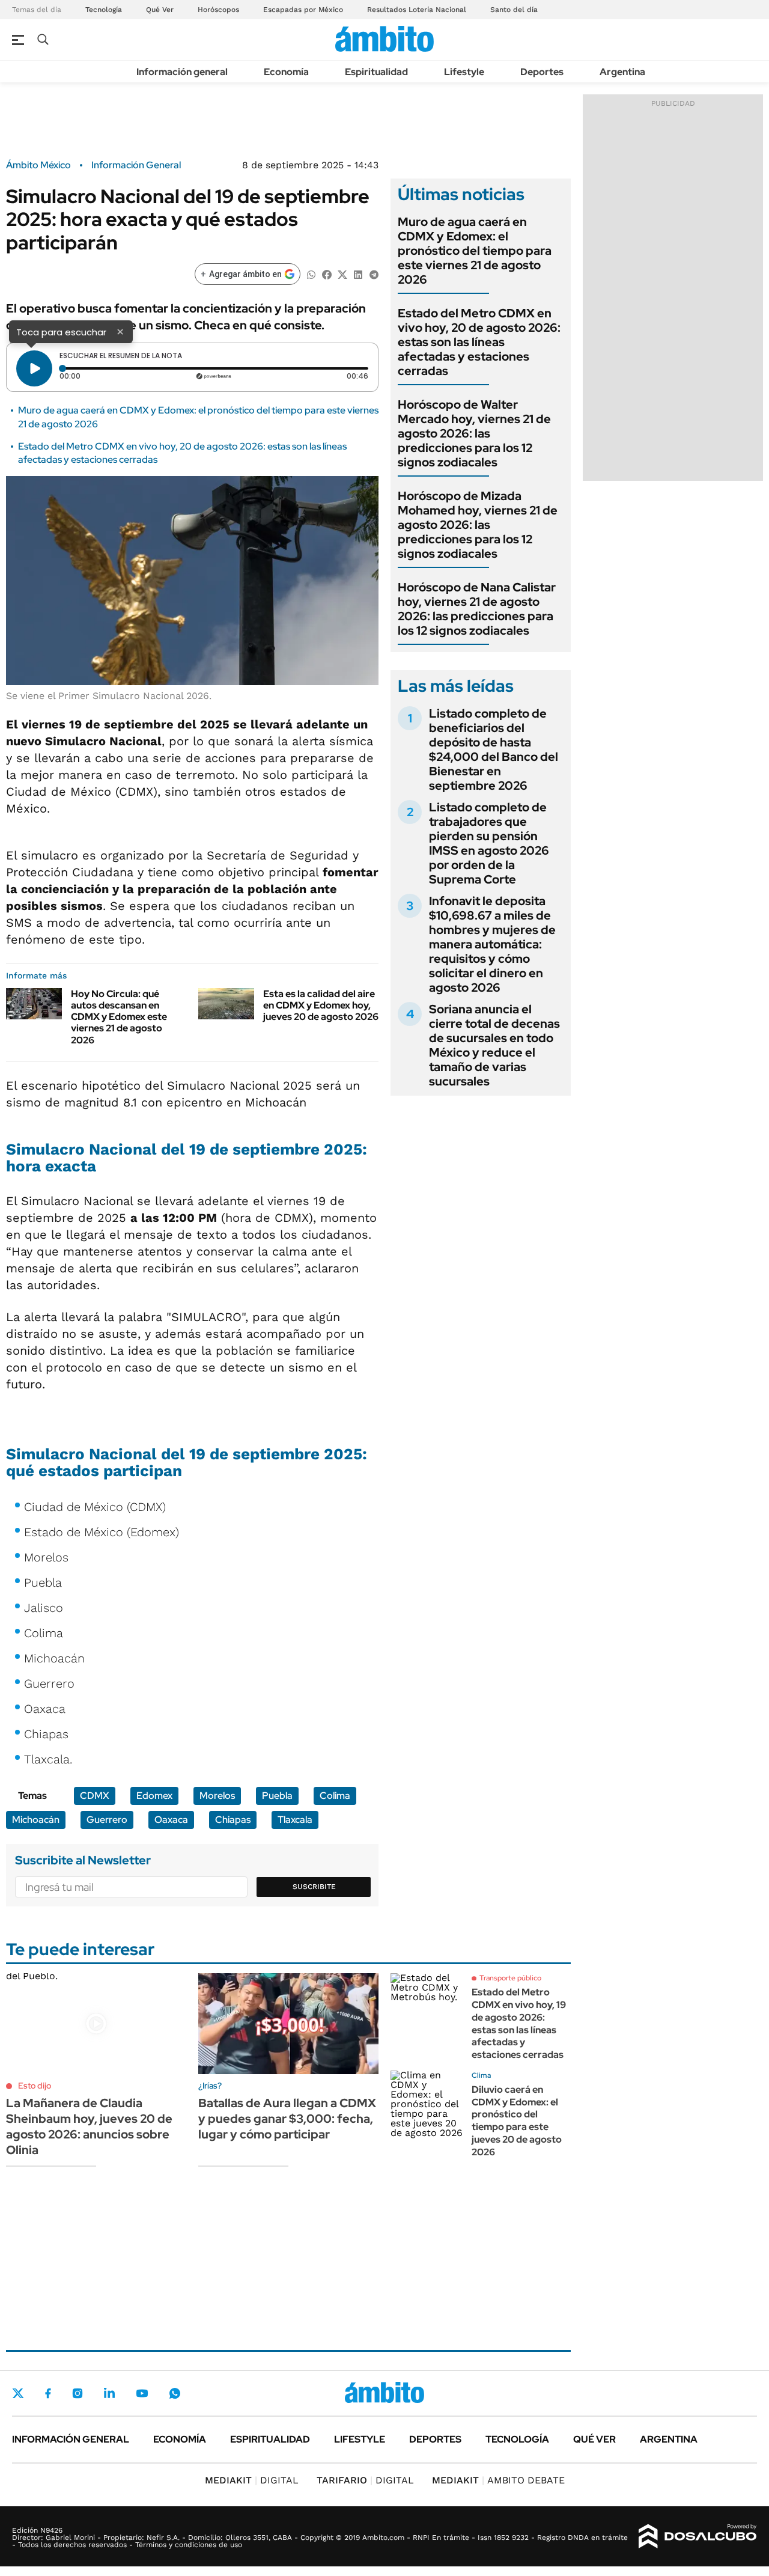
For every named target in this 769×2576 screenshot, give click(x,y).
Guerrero (107, 1820)
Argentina (622, 72)
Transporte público (510, 1978)
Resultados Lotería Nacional (417, 10)
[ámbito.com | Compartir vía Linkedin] (358, 274)
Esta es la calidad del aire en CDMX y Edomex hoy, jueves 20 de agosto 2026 (321, 1005)
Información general (182, 72)
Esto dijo (35, 2086)
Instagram (78, 2393)
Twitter (18, 2393)
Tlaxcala (295, 1820)
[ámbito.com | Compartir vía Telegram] (374, 274)
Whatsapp (175, 2393)
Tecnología (104, 10)
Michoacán (36, 1820)
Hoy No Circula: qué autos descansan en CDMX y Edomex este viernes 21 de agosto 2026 (119, 1017)
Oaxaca (171, 1820)
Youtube (142, 2394)
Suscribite (314, 1887)
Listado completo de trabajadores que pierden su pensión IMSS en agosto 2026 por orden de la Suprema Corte (489, 843)
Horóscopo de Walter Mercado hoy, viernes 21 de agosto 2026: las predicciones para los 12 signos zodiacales (474, 433)
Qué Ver (160, 10)
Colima (335, 1796)
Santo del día (514, 10)
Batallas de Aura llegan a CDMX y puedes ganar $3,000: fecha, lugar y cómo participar (287, 2119)
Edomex (154, 1796)
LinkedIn (109, 2393)
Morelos (217, 1796)
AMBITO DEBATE (498, 2480)
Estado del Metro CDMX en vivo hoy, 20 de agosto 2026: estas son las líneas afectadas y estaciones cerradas (479, 342)
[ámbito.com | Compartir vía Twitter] (342, 274)
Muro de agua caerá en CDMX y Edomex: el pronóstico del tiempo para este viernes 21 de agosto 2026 (475, 251)
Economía (286, 72)
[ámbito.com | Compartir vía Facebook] (327, 274)
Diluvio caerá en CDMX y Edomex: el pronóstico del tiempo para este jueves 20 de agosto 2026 (517, 2121)
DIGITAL (252, 2480)
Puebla (277, 1796)
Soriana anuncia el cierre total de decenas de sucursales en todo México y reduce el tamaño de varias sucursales (494, 1045)
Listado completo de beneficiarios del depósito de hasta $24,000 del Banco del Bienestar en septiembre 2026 (494, 749)
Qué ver (594, 2439)
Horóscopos (218, 10)
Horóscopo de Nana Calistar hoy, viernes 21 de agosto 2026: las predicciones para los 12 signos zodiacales (477, 609)
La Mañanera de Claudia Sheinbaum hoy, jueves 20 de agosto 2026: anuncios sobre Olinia (89, 2126)
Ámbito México (38, 165)
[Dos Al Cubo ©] (698, 2536)
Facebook (48, 2393)
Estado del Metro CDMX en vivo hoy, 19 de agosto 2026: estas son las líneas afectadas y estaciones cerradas (519, 2023)
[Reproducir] (34, 368)
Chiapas (233, 1820)
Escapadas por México (303, 10)
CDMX (95, 1796)
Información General (136, 165)
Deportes (542, 72)
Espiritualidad (376, 72)
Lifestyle (464, 72)
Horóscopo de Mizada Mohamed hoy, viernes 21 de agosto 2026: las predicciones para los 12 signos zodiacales (478, 525)
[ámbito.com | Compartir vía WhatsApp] (311, 274)
